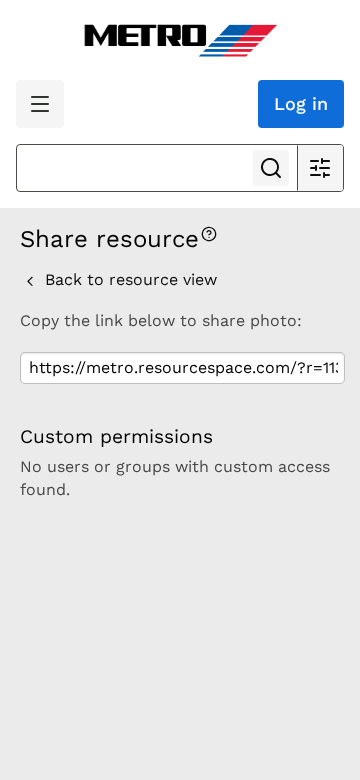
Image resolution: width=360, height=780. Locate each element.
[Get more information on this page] (209, 232)
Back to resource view (128, 279)
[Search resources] (271, 168)
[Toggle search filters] (320, 168)
